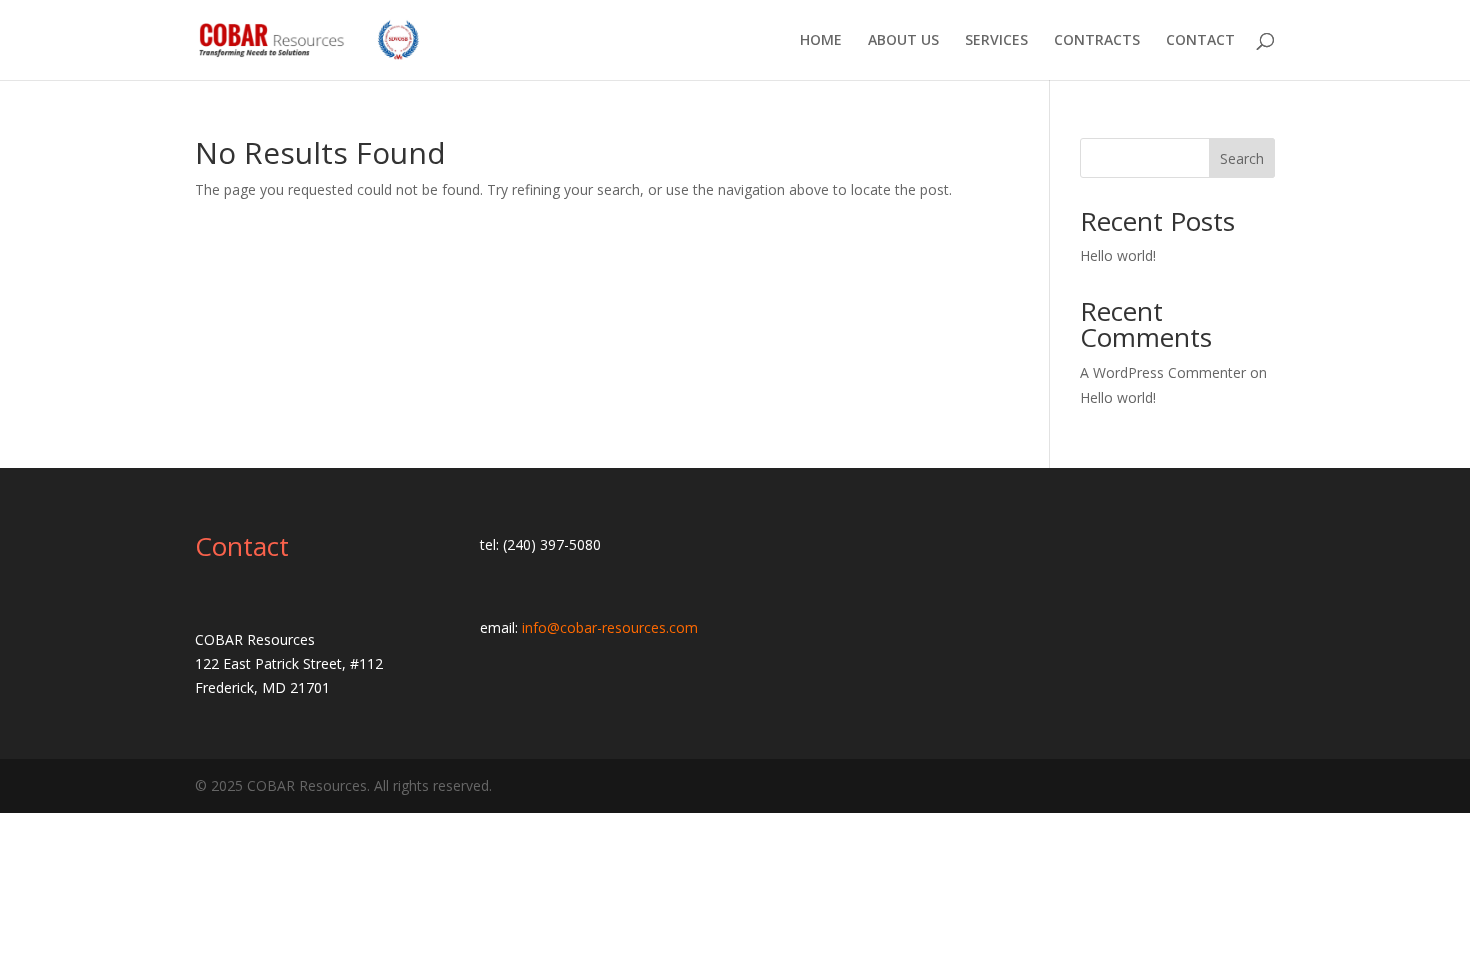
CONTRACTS (1097, 41)
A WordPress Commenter (1163, 372)
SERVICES (996, 41)
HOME (821, 41)
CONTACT (1200, 41)
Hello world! (1118, 255)
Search (1242, 158)
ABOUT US (903, 41)
